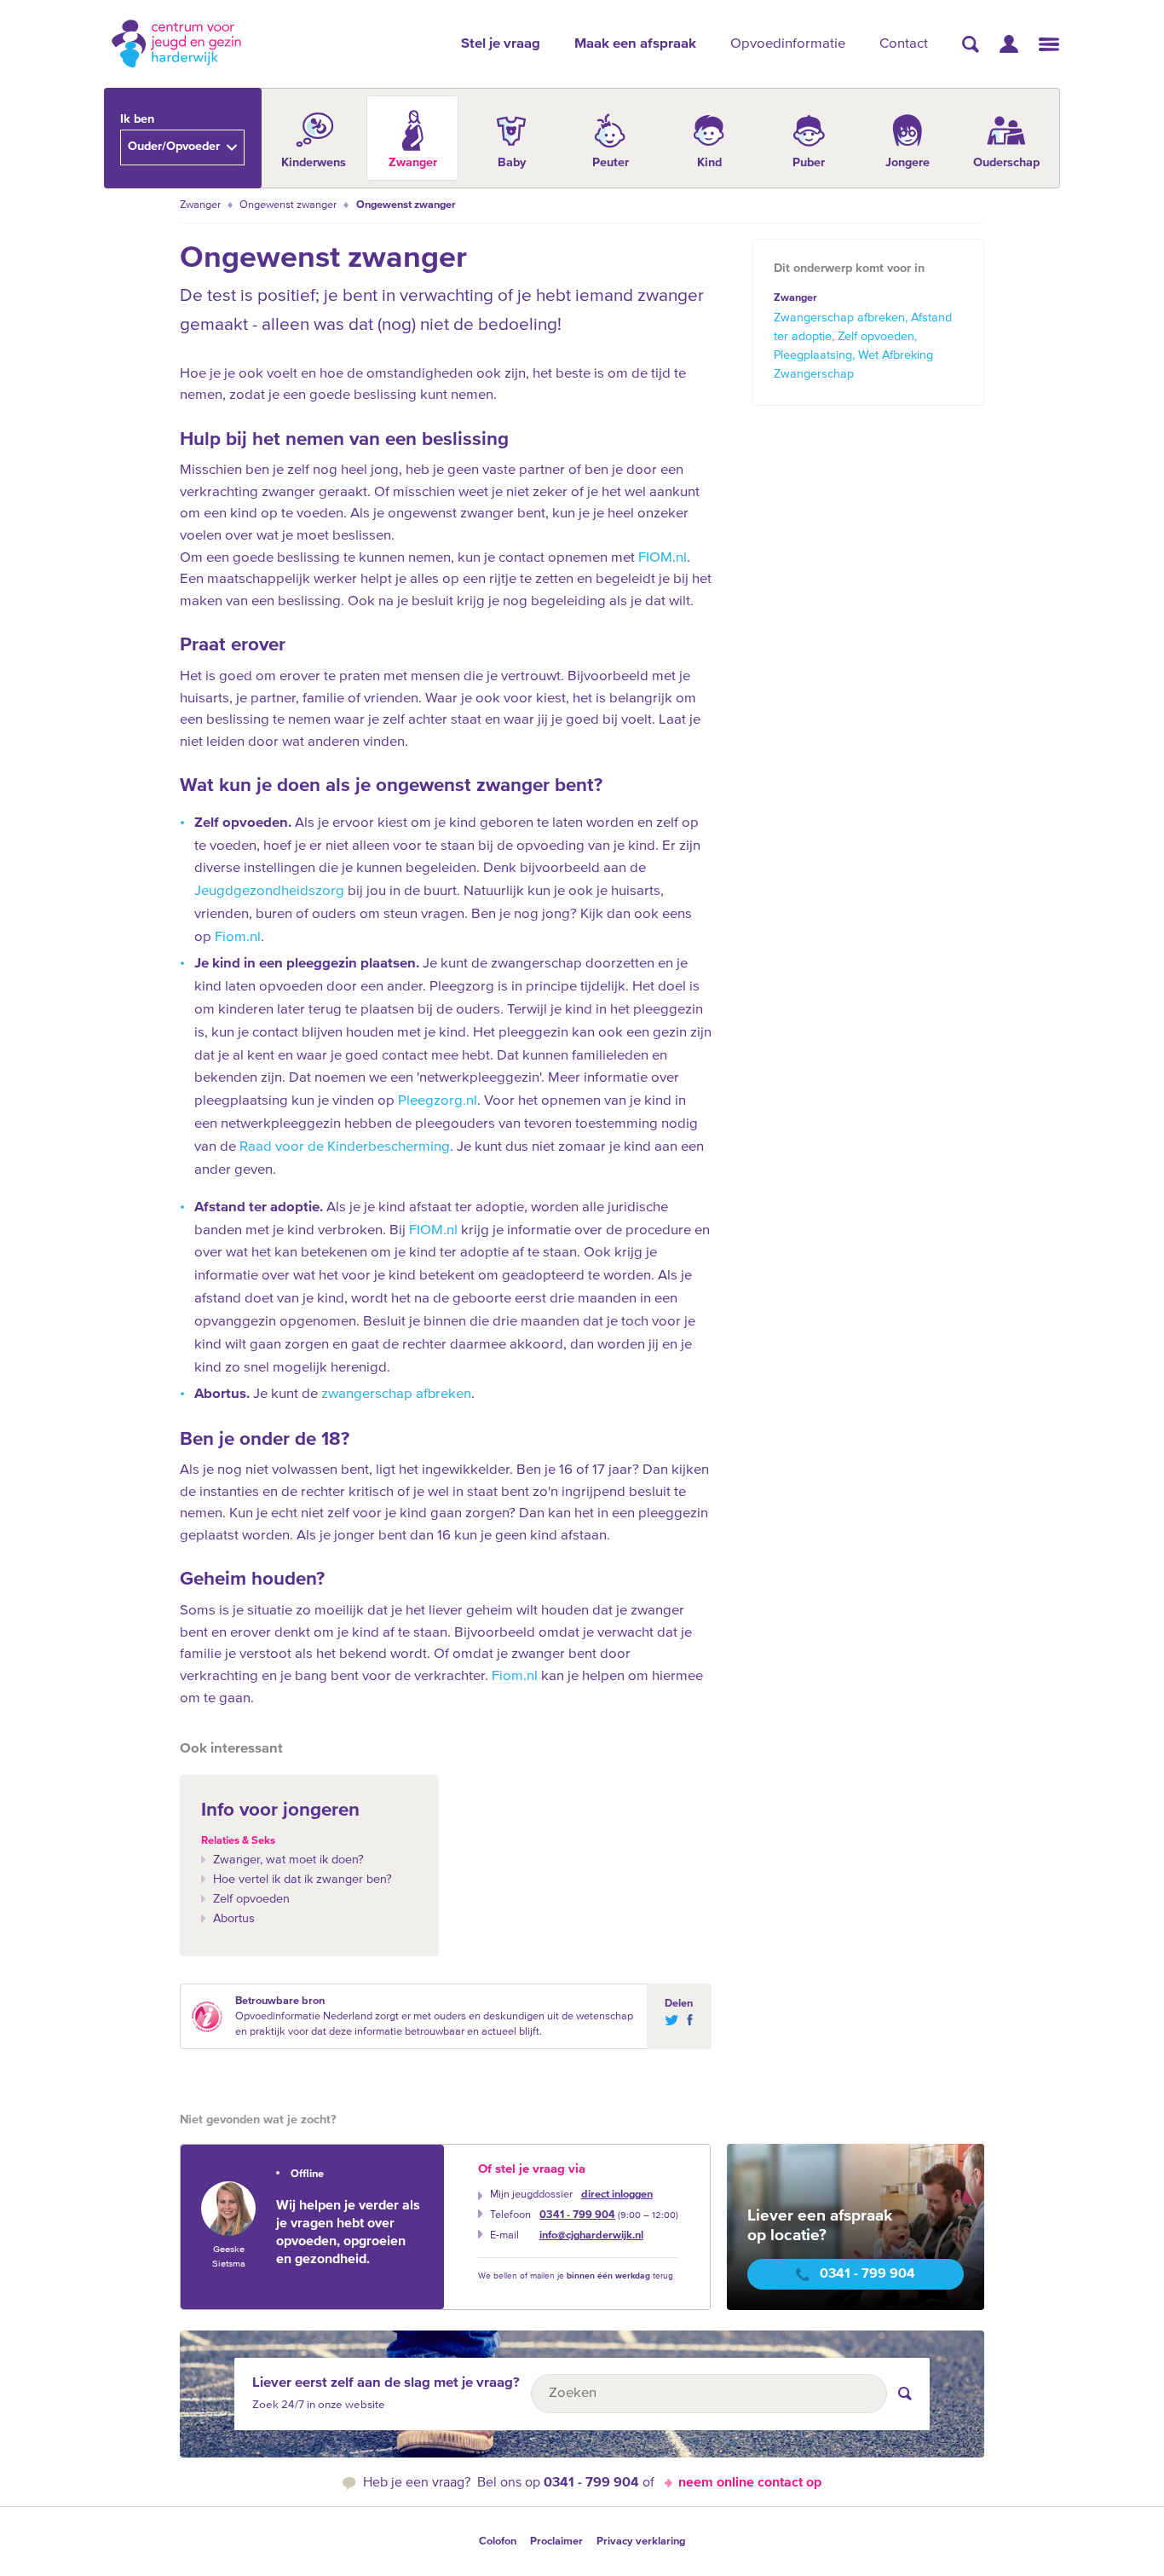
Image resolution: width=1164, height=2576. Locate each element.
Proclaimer (556, 2541)
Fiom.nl (238, 937)
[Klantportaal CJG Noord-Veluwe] (1009, 44)
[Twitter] (671, 2020)
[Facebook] (686, 2020)
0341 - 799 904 (577, 2215)
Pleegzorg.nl (438, 1101)
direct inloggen (617, 2195)
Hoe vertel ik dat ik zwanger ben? (303, 1880)
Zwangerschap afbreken (839, 318)
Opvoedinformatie (788, 44)
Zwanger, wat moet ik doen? (288, 1860)
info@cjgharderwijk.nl (591, 2235)
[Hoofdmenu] (1049, 44)
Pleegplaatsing (813, 355)
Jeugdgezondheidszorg (269, 891)
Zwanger (200, 205)
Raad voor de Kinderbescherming (345, 1147)
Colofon (498, 2541)
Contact (904, 44)
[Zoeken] (971, 44)
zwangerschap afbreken (396, 1394)
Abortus (234, 1919)
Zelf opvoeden (251, 1899)
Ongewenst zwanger (288, 205)
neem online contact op (750, 2483)
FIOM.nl (663, 558)
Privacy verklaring (641, 2541)
